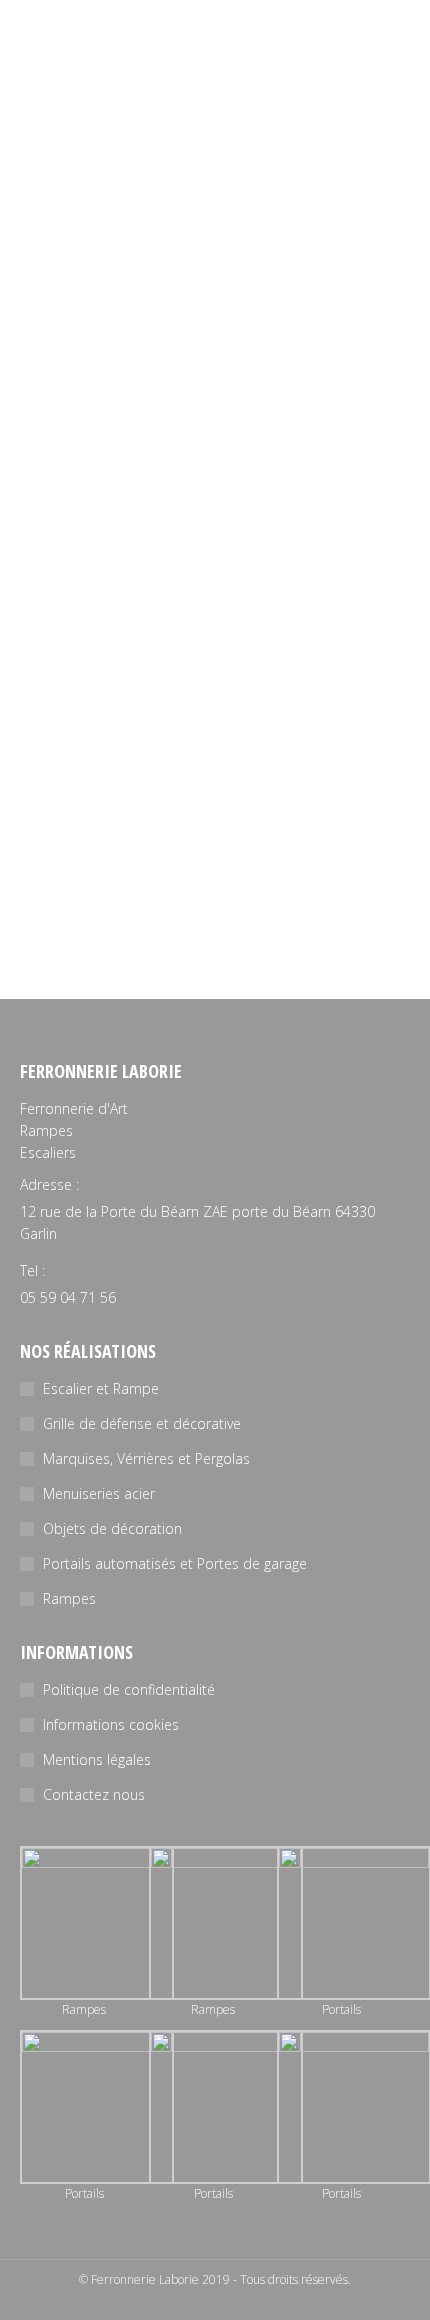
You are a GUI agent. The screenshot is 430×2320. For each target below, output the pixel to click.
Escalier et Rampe (101, 1388)
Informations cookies (111, 1724)
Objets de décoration (112, 1528)
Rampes (69, 1598)
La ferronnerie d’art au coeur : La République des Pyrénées (167, 284)
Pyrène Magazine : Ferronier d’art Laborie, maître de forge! (205, 781)
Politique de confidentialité (129, 1689)
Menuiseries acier (99, 1493)
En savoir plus (64, 440)
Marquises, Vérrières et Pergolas (146, 1458)
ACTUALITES (54, 325)
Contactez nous (94, 1794)
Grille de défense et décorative (142, 1423)
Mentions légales (97, 1759)
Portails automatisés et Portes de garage (175, 1563)
